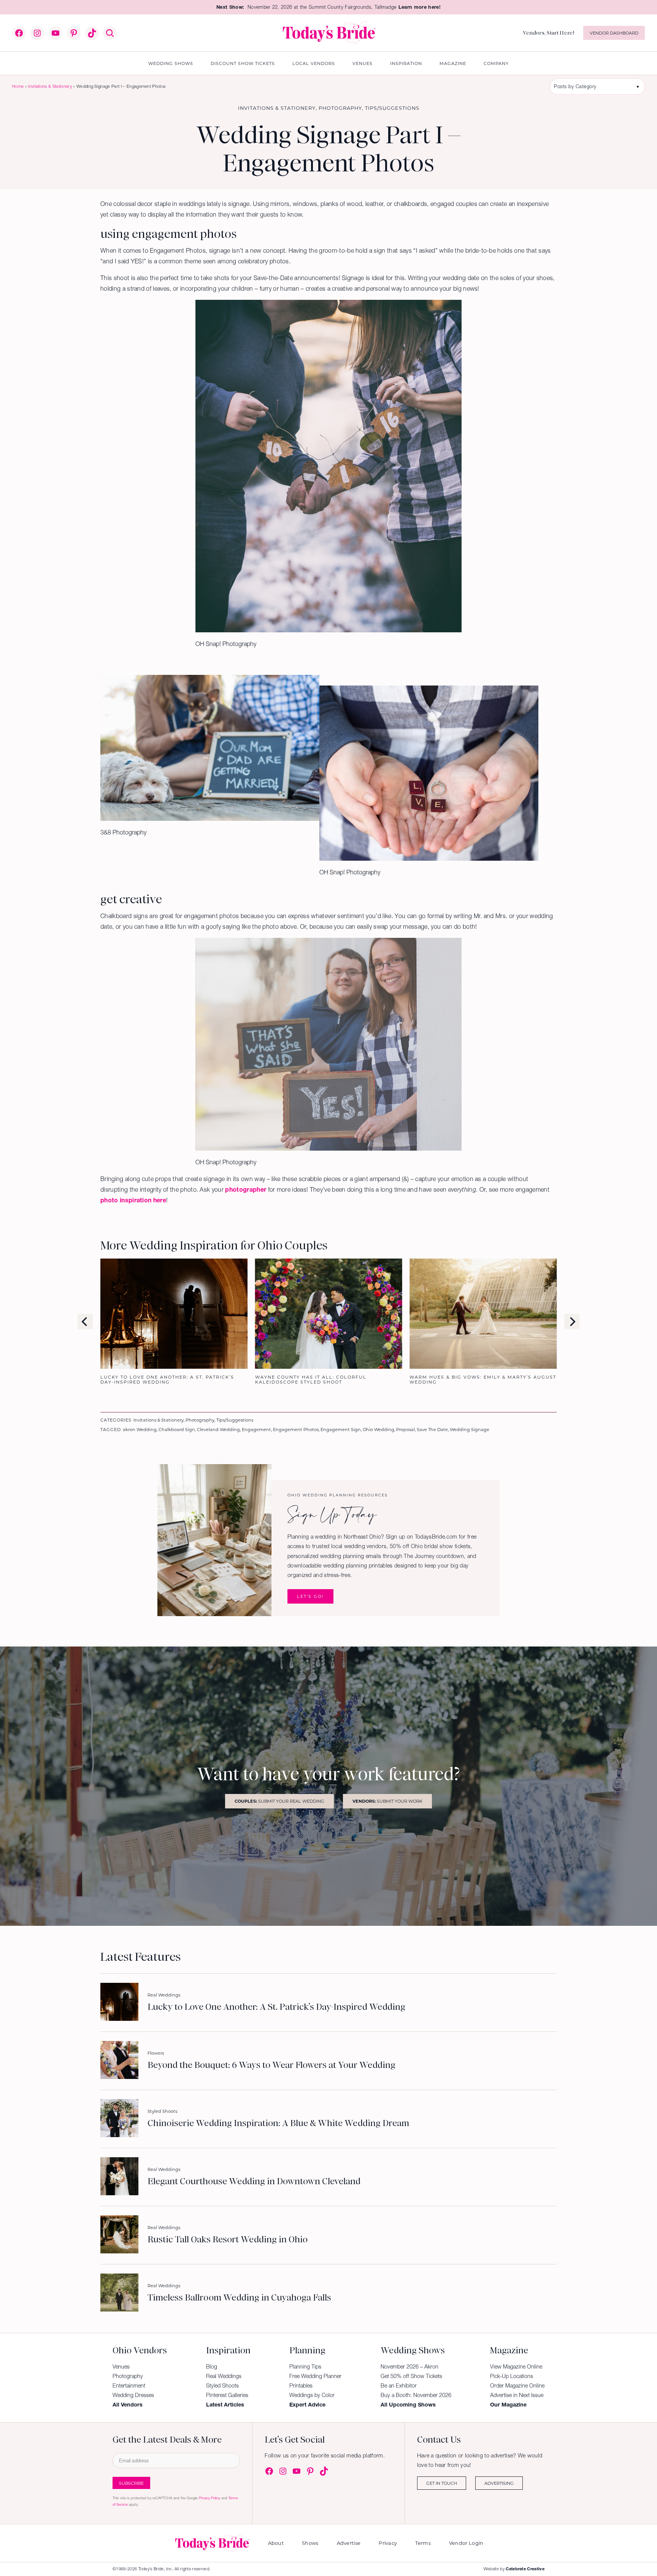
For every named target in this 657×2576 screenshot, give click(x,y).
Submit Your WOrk (387, 1801)
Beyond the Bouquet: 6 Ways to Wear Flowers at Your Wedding (271, 2065)
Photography (340, 108)
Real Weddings (164, 1995)
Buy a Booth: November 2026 (416, 2395)
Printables (301, 2386)
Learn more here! (420, 7)
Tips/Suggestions (392, 108)
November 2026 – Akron (409, 2367)
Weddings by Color (312, 2395)
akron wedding (140, 1429)
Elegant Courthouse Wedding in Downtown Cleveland (254, 2182)
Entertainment (129, 2386)
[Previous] (85, 1322)
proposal (405, 1429)
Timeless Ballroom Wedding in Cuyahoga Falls (239, 2298)
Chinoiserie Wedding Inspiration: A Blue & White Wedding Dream (278, 2123)
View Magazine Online (516, 2367)
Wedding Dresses (133, 2395)
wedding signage (470, 1429)
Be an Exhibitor (399, 2386)
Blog (212, 2367)
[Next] (572, 1322)
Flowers (156, 2053)
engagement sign (341, 1429)
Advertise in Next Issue (517, 2395)
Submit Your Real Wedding (279, 1801)
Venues (121, 2367)
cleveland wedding (218, 1429)
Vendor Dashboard (614, 33)
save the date (432, 1429)
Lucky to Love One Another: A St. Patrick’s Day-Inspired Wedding (276, 2007)
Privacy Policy (209, 2498)
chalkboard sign (177, 1429)
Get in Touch (442, 2483)
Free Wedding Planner (315, 2376)
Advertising (499, 2483)
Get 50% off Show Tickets (411, 2376)
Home (18, 86)
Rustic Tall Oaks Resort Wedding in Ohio (228, 2240)
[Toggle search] (110, 33)
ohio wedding (378, 1429)
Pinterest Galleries (227, 2395)
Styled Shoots (162, 2111)
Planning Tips (305, 2367)
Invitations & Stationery (50, 86)
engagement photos (296, 1429)
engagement (256, 1429)
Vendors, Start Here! (548, 33)
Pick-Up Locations (512, 2376)
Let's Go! (310, 1596)
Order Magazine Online (517, 2386)
